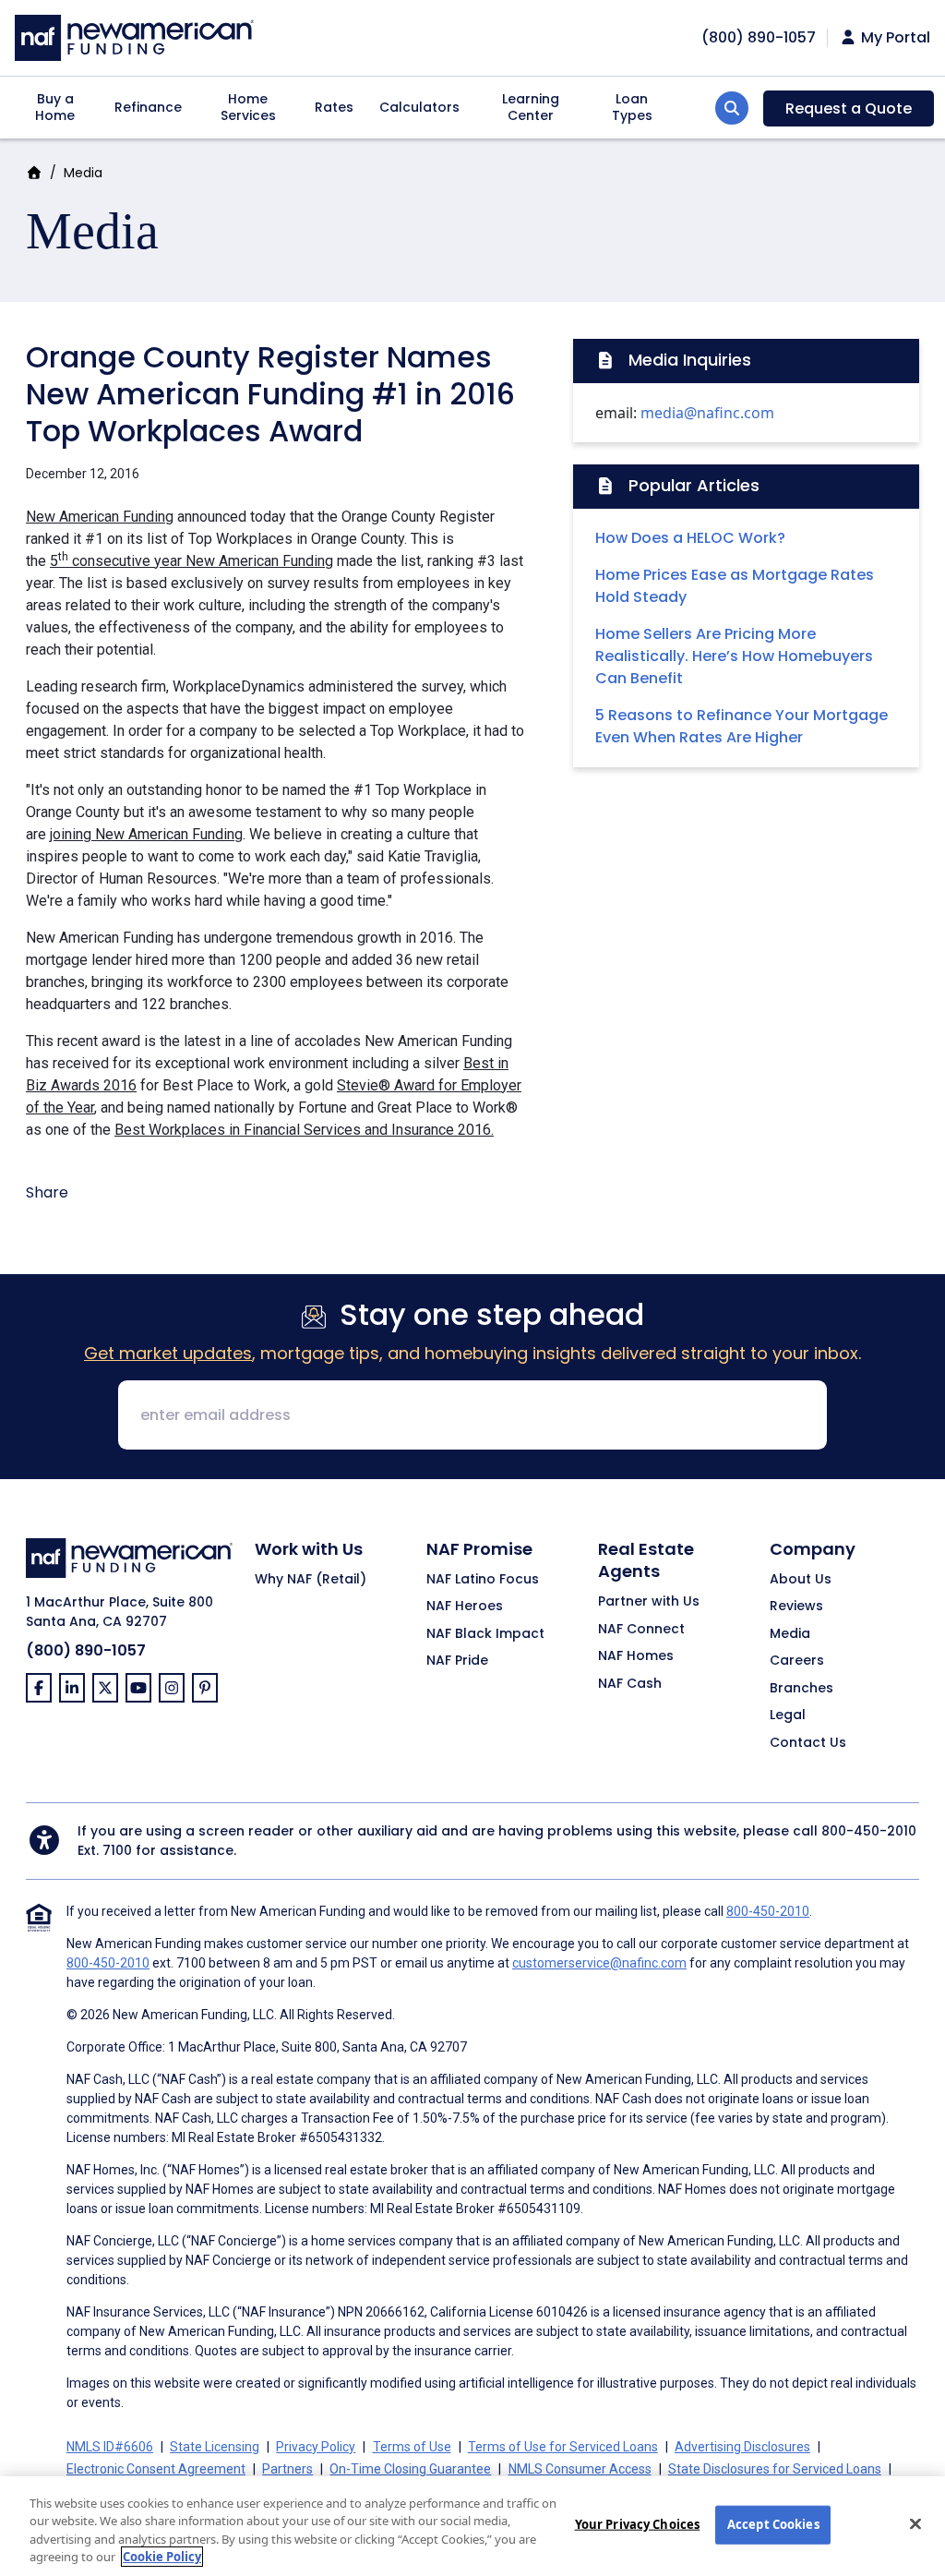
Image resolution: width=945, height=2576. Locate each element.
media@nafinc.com (707, 413)
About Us (801, 1580)
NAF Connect (641, 1630)
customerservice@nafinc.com (599, 1963)
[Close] (915, 2523)
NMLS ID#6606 (110, 2447)
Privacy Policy (316, 2447)
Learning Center (531, 107)
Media (83, 173)
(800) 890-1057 (86, 1650)
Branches (801, 1689)
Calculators (419, 107)
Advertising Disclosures (742, 2447)
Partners (287, 2469)
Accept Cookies (773, 2524)
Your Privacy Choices (638, 2524)
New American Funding (100, 517)
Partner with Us (649, 1602)
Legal (788, 1715)
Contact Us (808, 1743)
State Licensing (215, 2447)
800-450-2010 (869, 1831)
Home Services (248, 107)
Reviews (796, 1607)
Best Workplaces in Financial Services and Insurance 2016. (304, 1130)
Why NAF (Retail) (311, 1580)
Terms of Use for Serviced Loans (563, 2447)
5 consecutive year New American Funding (191, 561)
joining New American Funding (146, 834)
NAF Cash (630, 1684)
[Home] (134, 36)
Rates (334, 107)
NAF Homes (636, 1656)
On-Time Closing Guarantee (410, 2469)
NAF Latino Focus (483, 1580)
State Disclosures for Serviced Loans (775, 2469)
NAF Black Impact (485, 1634)
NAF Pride (457, 1661)
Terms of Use (412, 2447)
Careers (797, 1661)
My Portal (894, 38)
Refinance (148, 107)
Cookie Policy (162, 2557)
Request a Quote (849, 108)
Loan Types (632, 107)
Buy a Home (55, 107)
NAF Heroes (465, 1607)
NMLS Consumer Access (580, 2469)
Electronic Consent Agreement (156, 2469)
